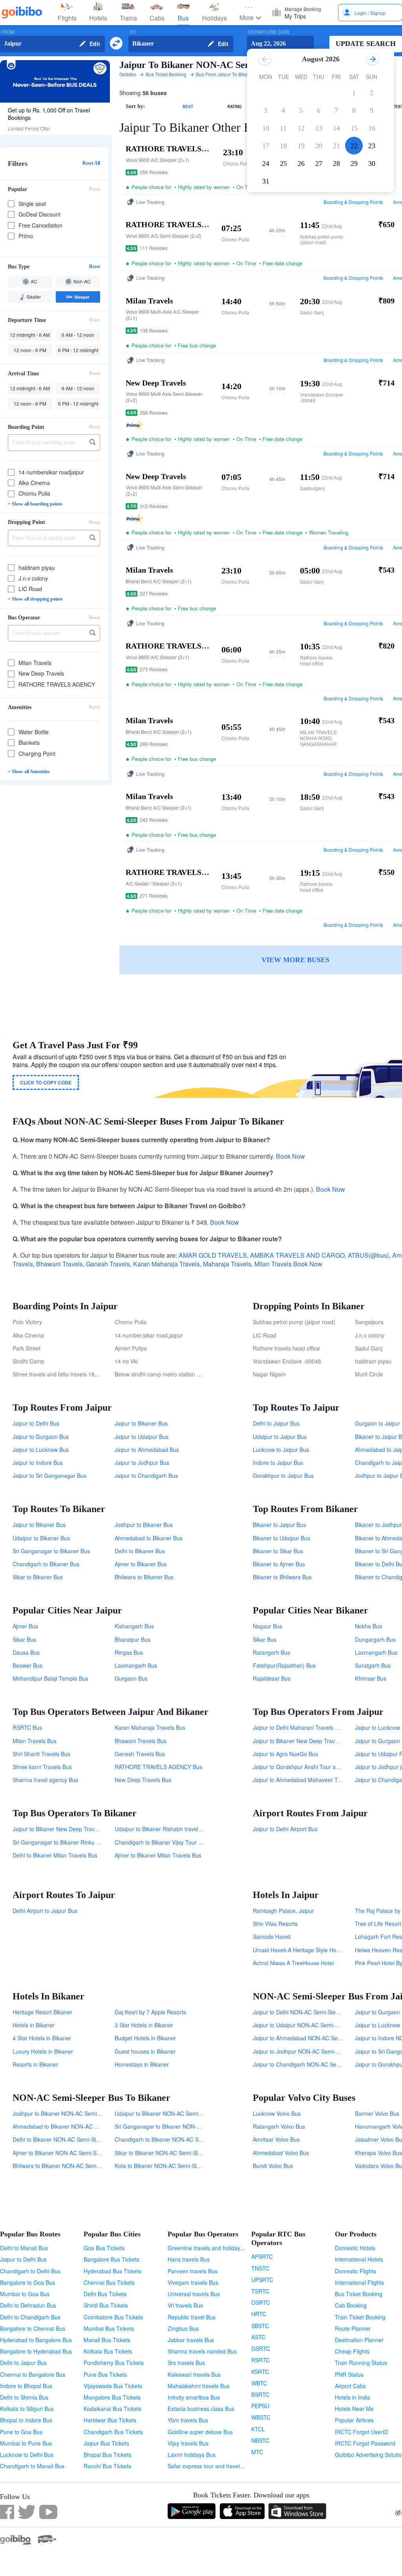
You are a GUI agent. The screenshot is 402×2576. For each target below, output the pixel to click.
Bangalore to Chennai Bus (33, 2328)
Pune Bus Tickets (105, 2374)
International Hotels (359, 2259)
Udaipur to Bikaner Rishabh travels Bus (163, 1829)
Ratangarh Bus (271, 1652)
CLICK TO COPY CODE (46, 1082)
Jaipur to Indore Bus (38, 1463)
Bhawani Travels (59, 1264)
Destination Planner (359, 2340)
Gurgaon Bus (131, 1678)
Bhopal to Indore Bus (26, 2420)
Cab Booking (351, 2305)
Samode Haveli (272, 1937)
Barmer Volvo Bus (377, 2113)
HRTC (259, 2314)
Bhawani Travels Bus (141, 1741)
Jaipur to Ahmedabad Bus (147, 1450)
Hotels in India (353, 2397)
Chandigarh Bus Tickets (113, 2432)
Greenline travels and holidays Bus (211, 2248)
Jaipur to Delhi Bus (36, 1423)
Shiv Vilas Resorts (275, 1924)
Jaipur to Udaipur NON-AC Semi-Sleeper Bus (309, 2025)
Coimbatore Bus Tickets (113, 2317)
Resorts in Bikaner (35, 2064)
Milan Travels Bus (35, 1741)
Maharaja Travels (227, 1264)
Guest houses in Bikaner (145, 2051)
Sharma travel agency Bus (45, 1780)
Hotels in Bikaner (34, 2025)
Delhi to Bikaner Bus (140, 1551)
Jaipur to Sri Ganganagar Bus (49, 1475)
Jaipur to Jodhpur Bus (142, 1463)
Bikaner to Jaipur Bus (279, 1525)
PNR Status (349, 2374)
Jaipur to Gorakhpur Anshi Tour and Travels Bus (313, 1767)
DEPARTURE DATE (269, 32)
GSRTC (261, 2348)
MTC (257, 2452)
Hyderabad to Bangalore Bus (36, 2340)
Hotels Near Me (354, 2409)
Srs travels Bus (186, 2363)
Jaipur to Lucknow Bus (41, 1450)
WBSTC (261, 2417)
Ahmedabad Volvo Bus (281, 2153)
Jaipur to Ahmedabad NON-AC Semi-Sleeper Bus (314, 2038)
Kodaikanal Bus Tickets (112, 2409)
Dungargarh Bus (375, 1639)
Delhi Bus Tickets (105, 2294)
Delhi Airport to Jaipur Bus (45, 1911)
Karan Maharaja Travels (166, 1264)
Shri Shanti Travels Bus (41, 1754)
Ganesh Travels (108, 1264)
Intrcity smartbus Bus (194, 2397)
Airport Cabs (350, 2386)
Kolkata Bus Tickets (108, 2351)
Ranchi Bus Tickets (107, 2466)
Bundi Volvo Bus (273, 2166)
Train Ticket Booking (360, 2317)
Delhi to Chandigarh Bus (30, 2317)
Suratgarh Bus (373, 1665)
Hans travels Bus (189, 2259)
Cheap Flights (352, 2351)
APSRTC (262, 2256)
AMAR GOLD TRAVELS (213, 1255)
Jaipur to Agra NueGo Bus (285, 1754)
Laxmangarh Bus (136, 1665)
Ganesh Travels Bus (140, 1754)
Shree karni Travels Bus (42, 1767)
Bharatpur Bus (132, 1639)
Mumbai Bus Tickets (109, 2328)
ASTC (258, 2337)
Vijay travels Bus (188, 2443)
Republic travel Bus (192, 2317)
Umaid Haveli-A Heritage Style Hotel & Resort (309, 1950)
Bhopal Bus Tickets (107, 2455)
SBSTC (260, 2326)
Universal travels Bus (194, 2294)
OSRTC (261, 2302)
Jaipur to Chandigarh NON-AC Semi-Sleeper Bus (314, 2064)
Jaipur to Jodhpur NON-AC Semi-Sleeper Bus (309, 2051)
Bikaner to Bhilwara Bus (282, 1577)
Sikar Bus (24, 1639)
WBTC (259, 2383)
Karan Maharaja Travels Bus (150, 1727)
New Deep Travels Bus (143, 1780)
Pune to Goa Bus (21, 2432)
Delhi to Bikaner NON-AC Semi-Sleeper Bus (67, 2139)
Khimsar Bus (371, 1678)
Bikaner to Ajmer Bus (279, 1564)
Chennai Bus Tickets (109, 2282)
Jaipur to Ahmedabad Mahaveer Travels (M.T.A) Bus (318, 1780)
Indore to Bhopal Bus (26, 2386)
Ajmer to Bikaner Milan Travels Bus (158, 1855)
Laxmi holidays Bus (192, 2455)
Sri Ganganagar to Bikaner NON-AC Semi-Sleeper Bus (183, 2126)
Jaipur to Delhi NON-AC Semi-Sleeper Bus (305, 2012)
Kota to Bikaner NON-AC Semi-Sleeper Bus (168, 2166)
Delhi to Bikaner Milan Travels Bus (55, 1855)
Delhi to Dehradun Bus (28, 2305)
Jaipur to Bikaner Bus (141, 1423)
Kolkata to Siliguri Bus (27, 2409)
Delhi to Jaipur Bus (276, 1423)
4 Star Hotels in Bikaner (42, 2038)
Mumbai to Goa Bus (25, 2294)
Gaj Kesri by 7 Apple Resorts (150, 2012)
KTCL (258, 2429)
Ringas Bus (129, 1652)
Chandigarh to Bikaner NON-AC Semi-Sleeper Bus (177, 2139)
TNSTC (260, 2268)
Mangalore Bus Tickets (112, 2397)
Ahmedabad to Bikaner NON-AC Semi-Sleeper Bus (76, 2126)
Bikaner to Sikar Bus (278, 1551)
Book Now (291, 1156)
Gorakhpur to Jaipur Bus (283, 1475)
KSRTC (260, 2372)
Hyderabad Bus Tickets (112, 2271)
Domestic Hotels (355, 2248)
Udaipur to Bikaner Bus (41, 1538)
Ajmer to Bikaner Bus (141, 1564)
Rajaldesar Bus (272, 1678)
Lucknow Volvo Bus (277, 2113)
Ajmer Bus (25, 1626)
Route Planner (353, 2328)
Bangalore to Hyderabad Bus (36, 2351)
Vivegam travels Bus (193, 2282)
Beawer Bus (27, 1665)
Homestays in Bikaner (142, 2064)
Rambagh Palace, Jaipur (283, 1911)
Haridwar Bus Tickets (110, 2420)
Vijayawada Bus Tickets (113, 2386)
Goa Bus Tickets (104, 2248)
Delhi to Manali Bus (24, 2248)
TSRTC (260, 2291)
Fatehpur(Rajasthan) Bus (284, 1665)
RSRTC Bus (27, 1727)
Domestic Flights (355, 2271)
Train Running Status (361, 2363)
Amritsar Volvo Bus (276, 2139)
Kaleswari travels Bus (194, 2374)
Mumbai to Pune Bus (26, 2443)
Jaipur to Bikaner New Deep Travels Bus (303, 1741)
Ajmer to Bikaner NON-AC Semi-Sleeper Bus (68, 2153)
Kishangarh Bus (134, 1626)
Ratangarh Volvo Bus (279, 2126)
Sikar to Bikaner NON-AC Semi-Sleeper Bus (169, 2153)
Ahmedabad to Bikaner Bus (149, 1538)
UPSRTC (262, 2280)
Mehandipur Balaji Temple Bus (50, 1678)
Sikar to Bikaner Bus (38, 1577)
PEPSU (260, 2406)
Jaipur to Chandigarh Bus (146, 1475)
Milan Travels (273, 1264)
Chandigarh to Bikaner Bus (46, 1564)
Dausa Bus (26, 1652)
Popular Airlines (354, 2420)
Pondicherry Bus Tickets (114, 2363)
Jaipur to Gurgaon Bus (41, 1437)
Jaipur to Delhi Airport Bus (285, 1829)
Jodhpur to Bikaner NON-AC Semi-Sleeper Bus (71, 2113)
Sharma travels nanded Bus (202, 2351)
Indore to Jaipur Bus (278, 1463)
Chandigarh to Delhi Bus (30, 2271)
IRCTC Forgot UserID (362, 2432)
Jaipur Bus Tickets (106, 2443)
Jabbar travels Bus (191, 2340)
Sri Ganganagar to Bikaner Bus (51, 1551)
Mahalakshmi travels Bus (199, 2386)
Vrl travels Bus (185, 2305)
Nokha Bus (368, 1626)
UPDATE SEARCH (366, 44)
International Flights (359, 2282)
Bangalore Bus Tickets (111, 2259)
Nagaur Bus (268, 1626)
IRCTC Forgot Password (365, 2443)
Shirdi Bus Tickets (106, 2305)
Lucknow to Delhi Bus (27, 2455)
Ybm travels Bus (188, 2420)
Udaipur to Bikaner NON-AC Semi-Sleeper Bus (173, 2113)
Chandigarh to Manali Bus (32, 2466)
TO (132, 32)
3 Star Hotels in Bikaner (144, 2025)
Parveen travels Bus (193, 2271)
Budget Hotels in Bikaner (145, 2038)
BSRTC (260, 2394)
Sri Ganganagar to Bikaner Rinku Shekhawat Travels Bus (83, 1842)
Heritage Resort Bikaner (42, 2012)
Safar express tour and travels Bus (211, 2466)
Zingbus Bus (183, 2328)
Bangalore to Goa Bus (27, 2282)
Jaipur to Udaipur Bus (142, 1437)
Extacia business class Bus (201, 2409)
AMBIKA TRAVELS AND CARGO (297, 1255)
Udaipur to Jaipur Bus (280, 1437)
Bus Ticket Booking (359, 2294)
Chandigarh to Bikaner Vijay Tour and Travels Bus (176, 1842)
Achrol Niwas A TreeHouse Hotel (293, 1963)
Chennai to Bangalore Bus (33, 2374)
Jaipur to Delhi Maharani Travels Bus (299, 1727)
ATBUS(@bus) (368, 1255)
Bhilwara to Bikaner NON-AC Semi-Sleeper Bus (71, 2166)
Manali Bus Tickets (107, 2340)
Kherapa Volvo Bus (378, 2153)
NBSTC (260, 2440)
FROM (8, 32)
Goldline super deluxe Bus (200, 2432)
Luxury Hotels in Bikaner (43, 2051)
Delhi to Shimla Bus (24, 2397)
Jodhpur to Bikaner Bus (144, 1525)
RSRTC (260, 2360)
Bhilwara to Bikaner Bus (144, 1577)
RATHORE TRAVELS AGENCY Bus (158, 1767)
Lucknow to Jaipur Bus (281, 1450)
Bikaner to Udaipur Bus (281, 1538)
